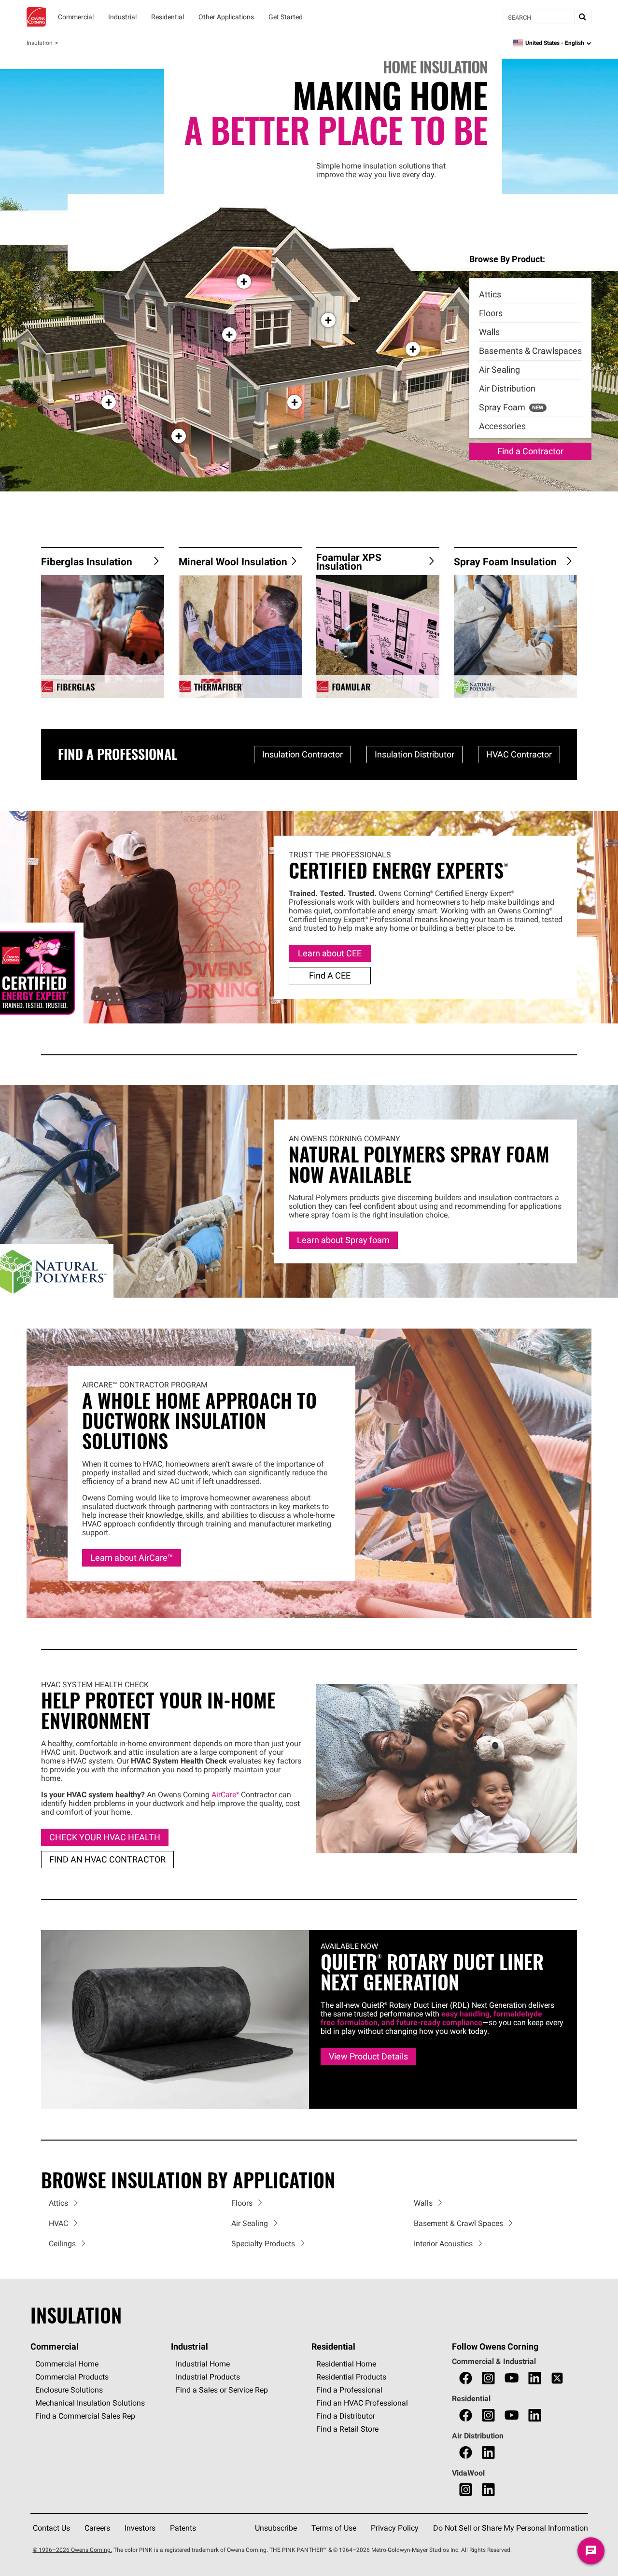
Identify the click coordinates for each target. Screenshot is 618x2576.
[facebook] (466, 2378)
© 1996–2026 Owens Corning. (72, 2550)
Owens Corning (36, 17)
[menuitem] (530, 295)
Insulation (40, 43)
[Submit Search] (583, 17)
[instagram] (488, 2378)
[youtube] (512, 2378)
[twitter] (557, 2378)
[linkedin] (535, 2378)
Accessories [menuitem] (502, 426)
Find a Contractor (530, 451)
